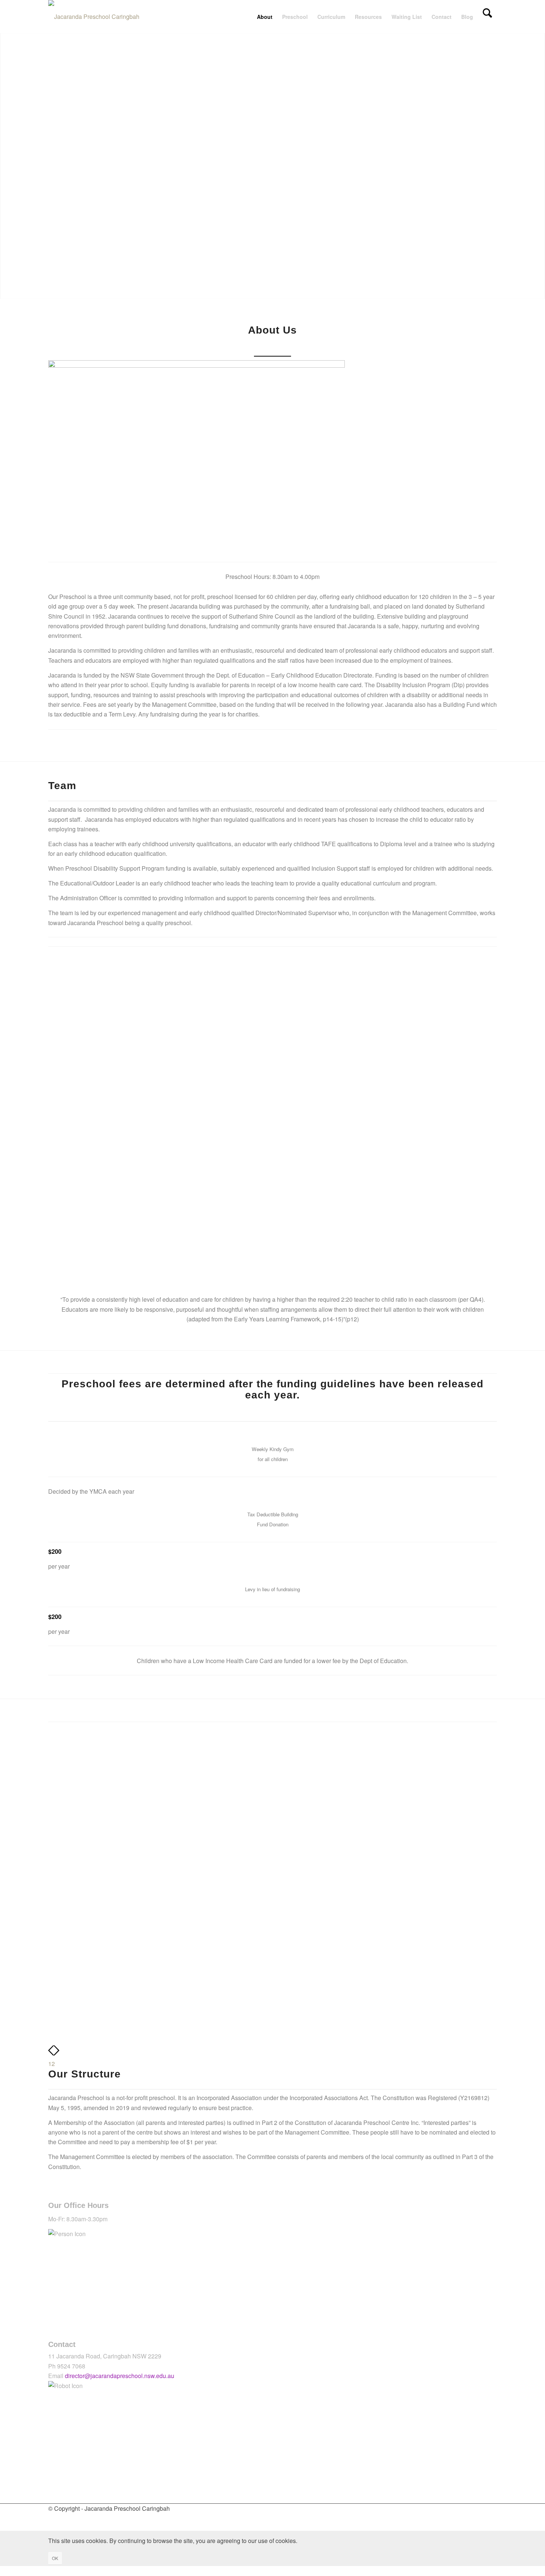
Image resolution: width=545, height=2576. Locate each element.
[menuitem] (265, 17)
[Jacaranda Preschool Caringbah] (94, 17)
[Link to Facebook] (53, 2518)
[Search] (487, 17)
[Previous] (51, 2054)
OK (55, 2558)
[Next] (57, 2054)
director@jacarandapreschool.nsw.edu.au (120, 2376)
